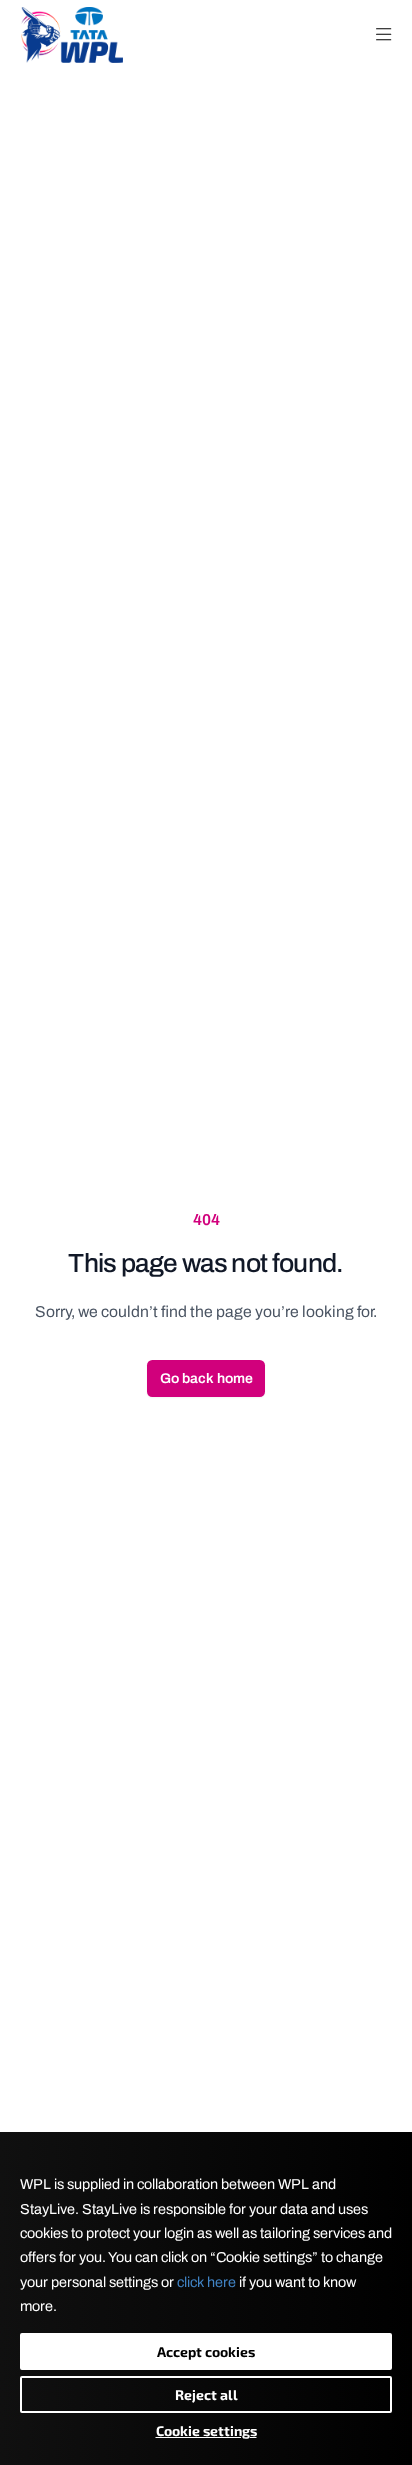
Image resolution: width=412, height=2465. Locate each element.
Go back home (206, 1378)
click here (206, 2282)
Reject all (206, 2394)
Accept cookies (206, 2351)
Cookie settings (206, 2430)
